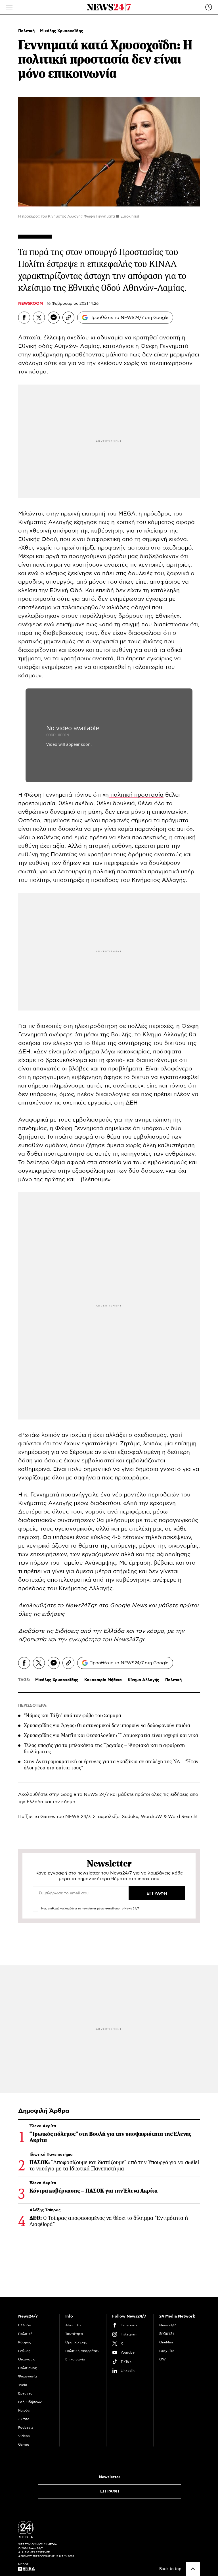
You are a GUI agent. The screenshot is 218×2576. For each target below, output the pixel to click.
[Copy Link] (68, 318)
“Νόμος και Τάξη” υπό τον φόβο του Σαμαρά (73, 1715)
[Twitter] (39, 318)
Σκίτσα (24, 2419)
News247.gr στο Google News (107, 1606)
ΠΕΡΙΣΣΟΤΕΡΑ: (33, 1705)
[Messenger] (54, 318)
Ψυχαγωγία (28, 2376)
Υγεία (23, 2385)
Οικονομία (27, 2359)
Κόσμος (25, 2342)
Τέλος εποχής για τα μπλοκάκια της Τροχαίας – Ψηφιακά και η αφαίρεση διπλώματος (104, 1748)
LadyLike (167, 2351)
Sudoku (130, 1817)
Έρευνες (25, 2393)
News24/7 (167, 2325)
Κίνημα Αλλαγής (143, 1680)
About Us (73, 2325)
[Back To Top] (193, 2569)
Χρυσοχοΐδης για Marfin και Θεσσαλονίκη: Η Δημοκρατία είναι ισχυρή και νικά (111, 1735)
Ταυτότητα (74, 2334)
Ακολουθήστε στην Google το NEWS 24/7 (63, 1794)
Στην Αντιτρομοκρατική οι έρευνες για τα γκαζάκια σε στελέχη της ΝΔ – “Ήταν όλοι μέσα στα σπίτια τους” (111, 1765)
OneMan (166, 2342)
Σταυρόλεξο (106, 1817)
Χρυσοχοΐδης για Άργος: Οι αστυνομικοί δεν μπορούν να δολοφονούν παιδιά (107, 1725)
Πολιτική (27, 31)
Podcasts (26, 2427)
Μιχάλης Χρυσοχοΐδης (62, 31)
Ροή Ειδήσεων (30, 2402)
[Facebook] (24, 318)
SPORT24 (167, 2334)
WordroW (151, 1817)
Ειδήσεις (67, 1631)
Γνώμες (24, 2351)
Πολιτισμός (28, 2368)
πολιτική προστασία (136, 795)
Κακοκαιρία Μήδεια (103, 1680)
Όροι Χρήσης (76, 2342)
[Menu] (9, 7)
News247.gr (129, 1640)
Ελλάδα (25, 2325)
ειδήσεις (179, 1794)
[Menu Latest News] (209, 7)
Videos (24, 2436)
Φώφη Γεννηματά (164, 346)
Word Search (182, 1817)
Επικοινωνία (75, 2359)
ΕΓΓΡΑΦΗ (110, 2491)
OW (163, 2359)
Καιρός (24, 2410)
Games (48, 1817)
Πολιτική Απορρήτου (82, 2351)
